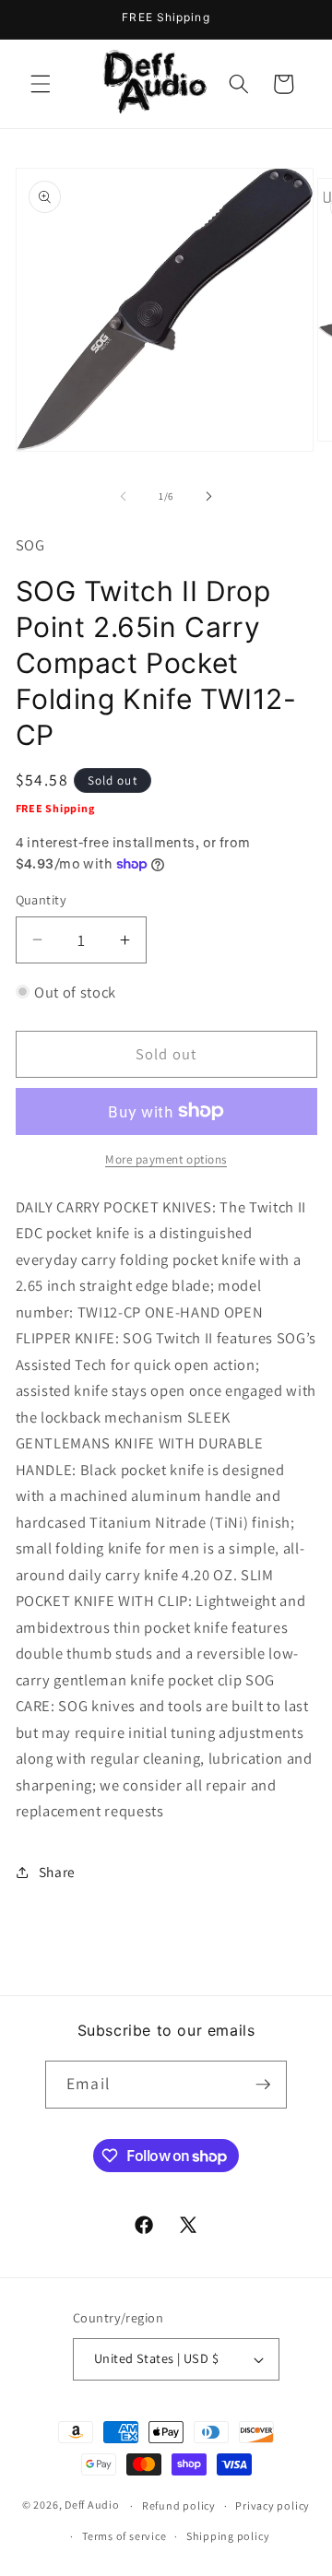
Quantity (41, 899)
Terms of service (124, 2536)
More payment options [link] (166, 1159)
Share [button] (57, 1872)
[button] (41, 84)
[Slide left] (124, 496)
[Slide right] (208, 496)
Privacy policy (273, 2505)
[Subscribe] (263, 2085)
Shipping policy (228, 2536)
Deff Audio (92, 2505)
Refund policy (179, 2505)
